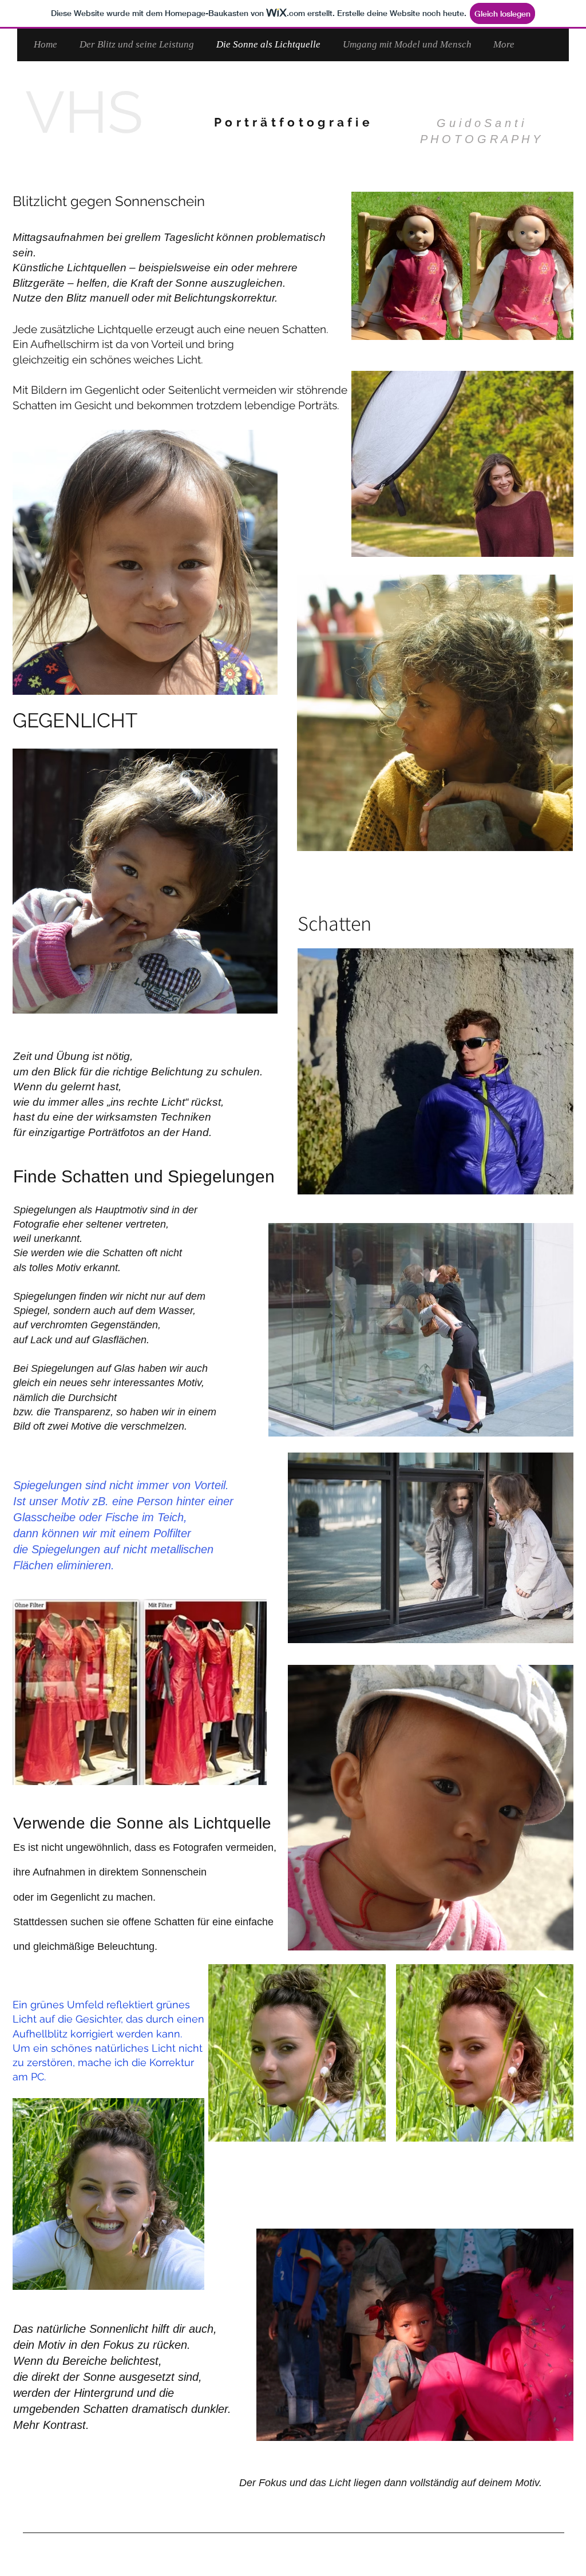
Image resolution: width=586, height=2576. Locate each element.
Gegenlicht (75, 1897)
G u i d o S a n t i (480, 123)
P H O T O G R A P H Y (480, 139)
